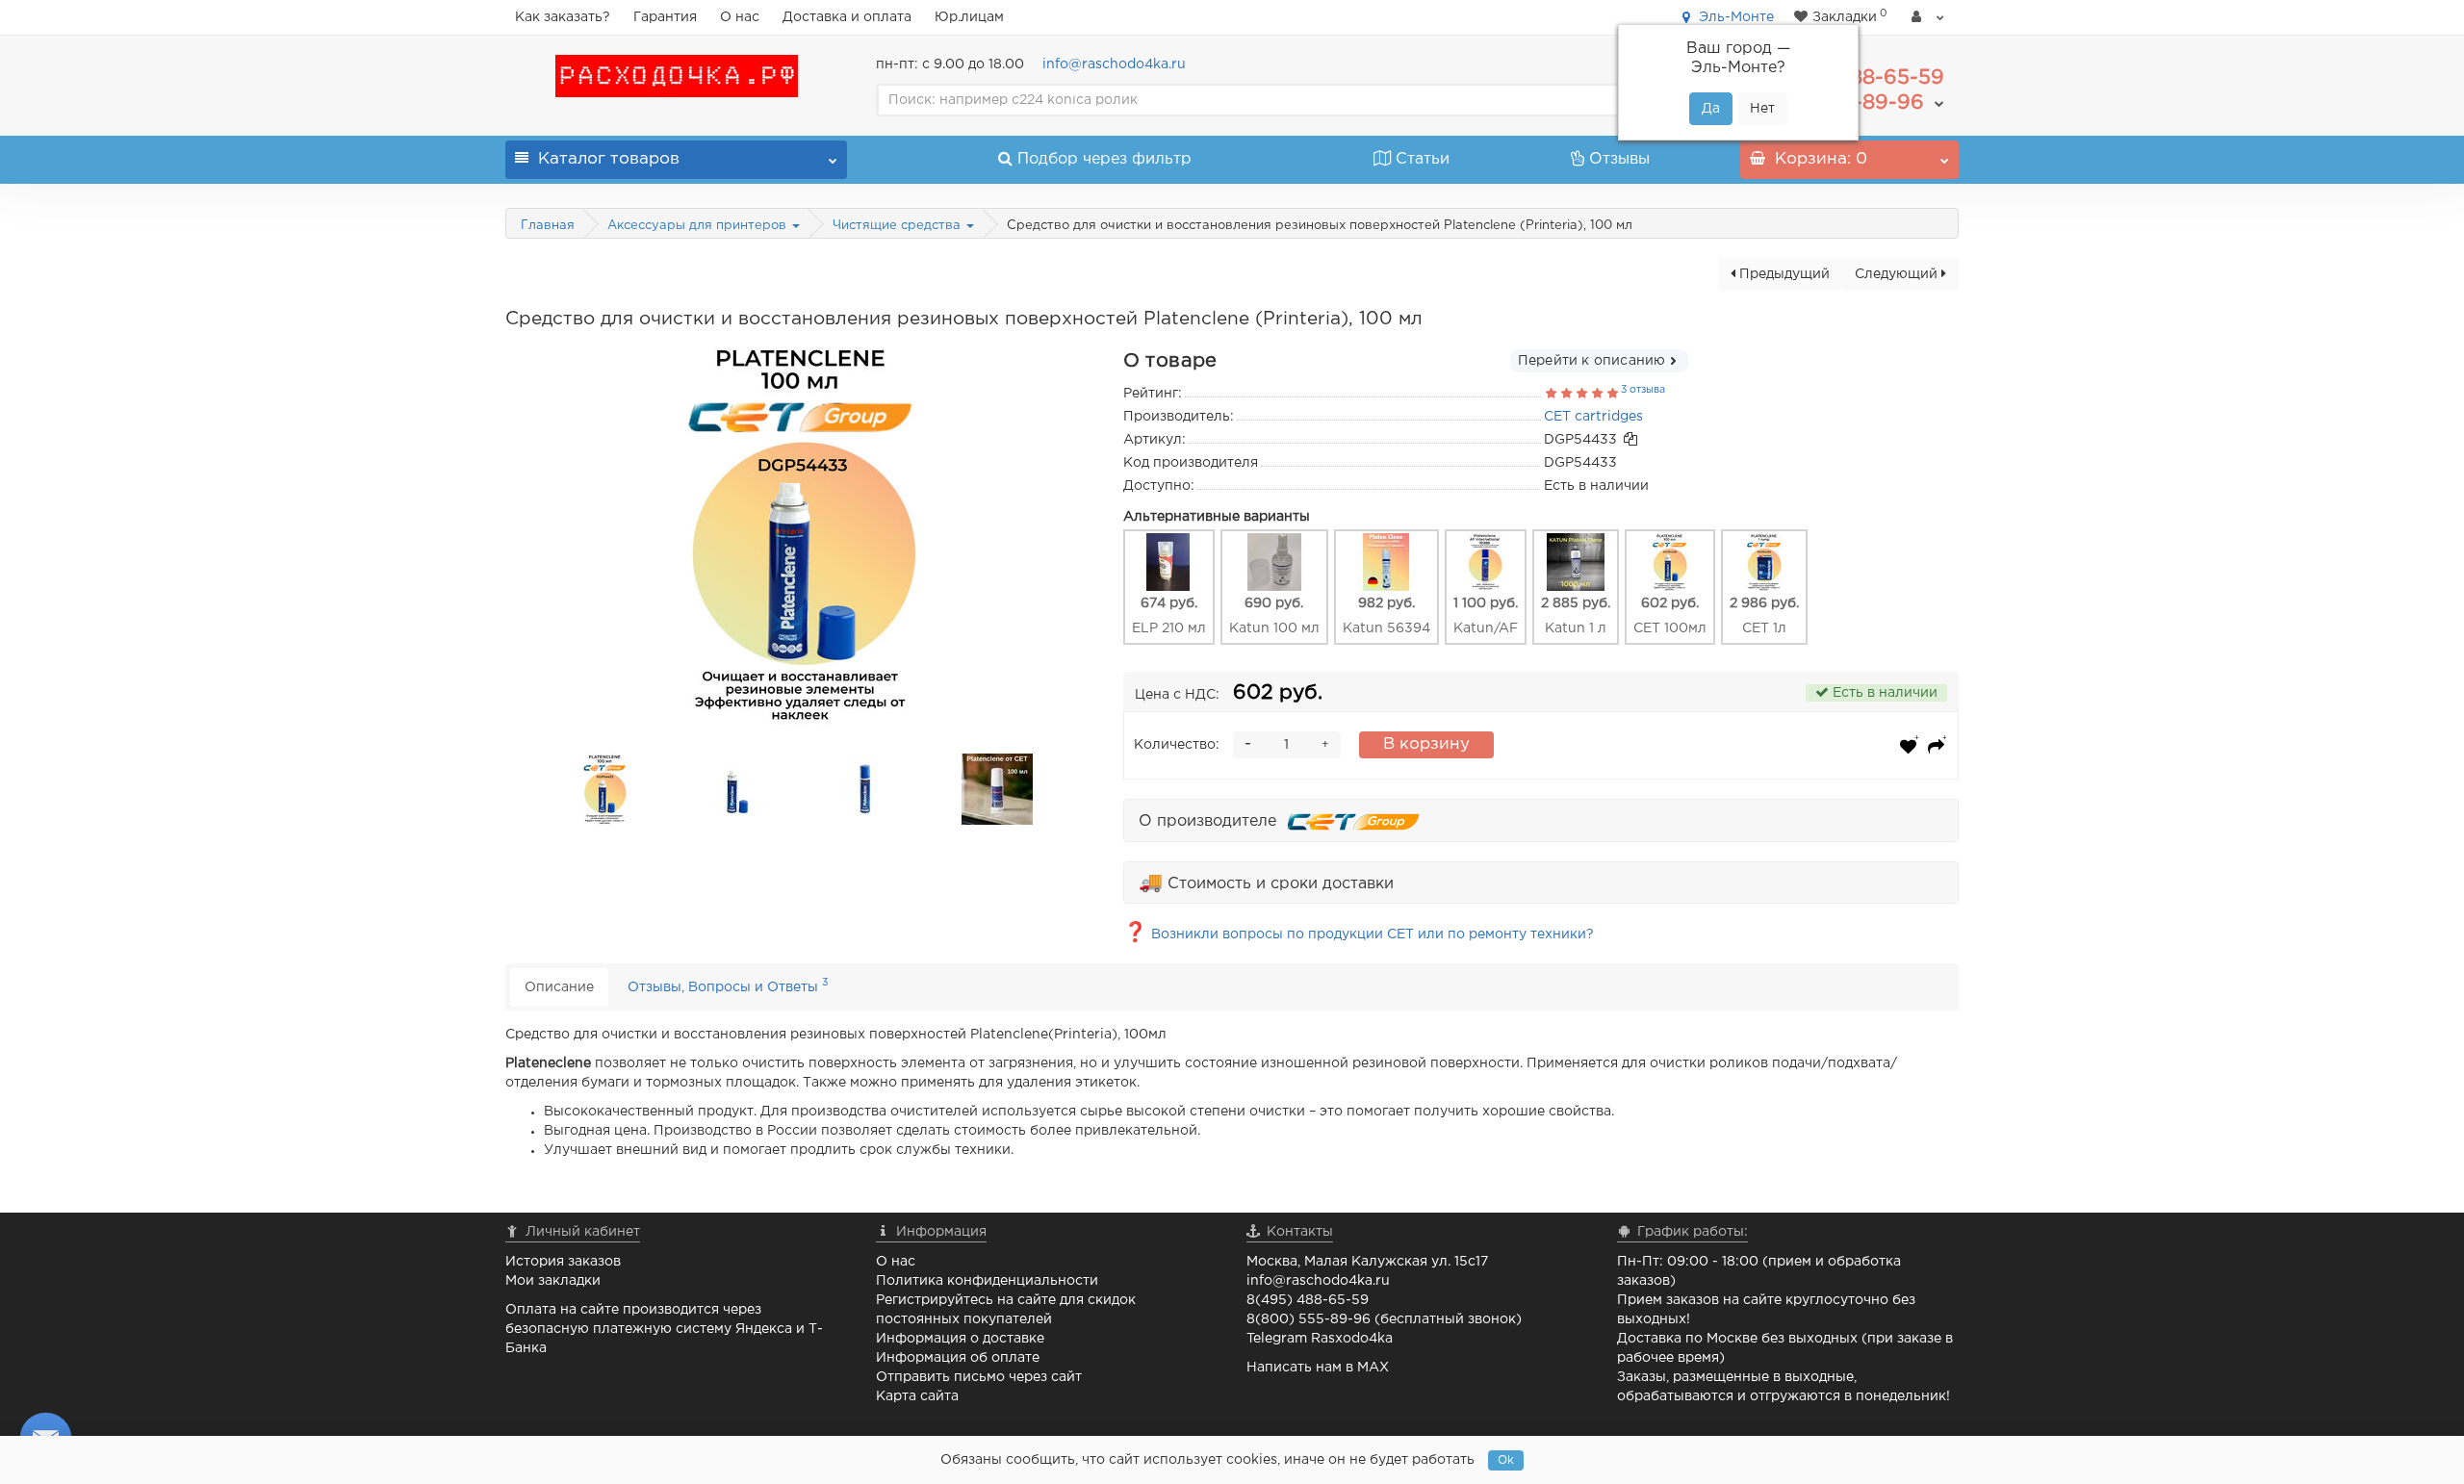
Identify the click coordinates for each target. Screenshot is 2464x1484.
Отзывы (1619, 159)
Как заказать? (563, 17)
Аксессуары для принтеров (699, 226)
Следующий (1898, 274)
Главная (548, 226)
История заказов (563, 1262)
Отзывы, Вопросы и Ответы (728, 985)
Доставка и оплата (847, 17)
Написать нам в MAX (1318, 1368)
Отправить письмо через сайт (979, 1377)
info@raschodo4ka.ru (1114, 64)
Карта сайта (917, 1396)
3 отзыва (1643, 390)
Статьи (1423, 159)
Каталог (609, 159)
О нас (740, 17)
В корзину (1426, 744)
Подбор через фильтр (1104, 159)
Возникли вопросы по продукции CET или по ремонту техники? (1359, 934)
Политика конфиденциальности (987, 1281)
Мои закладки (553, 1281)
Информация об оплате (958, 1358)
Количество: (1177, 745)
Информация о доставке (960, 1339)
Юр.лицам (969, 17)
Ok (1506, 1460)
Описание (559, 987)
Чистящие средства (898, 226)
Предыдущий (1783, 274)
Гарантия (665, 17)
